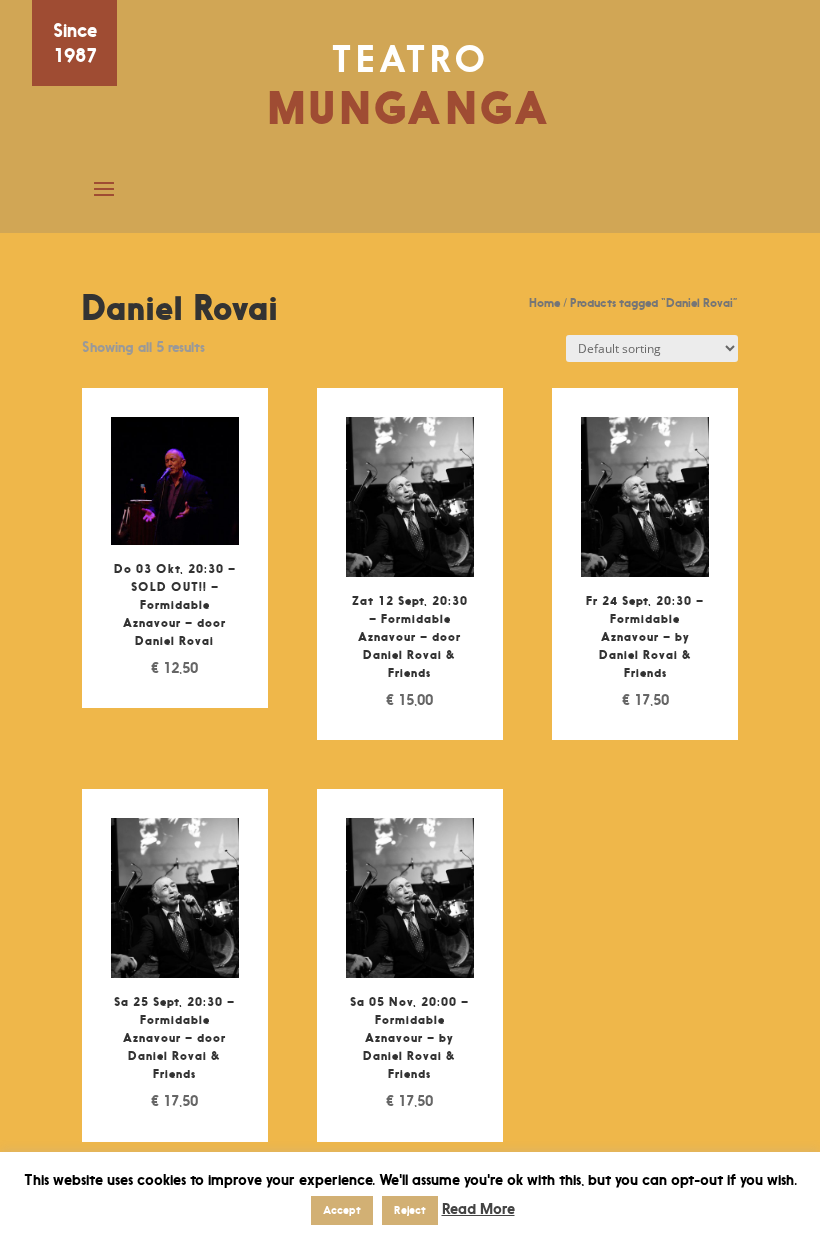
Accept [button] (342, 1210)
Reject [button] (410, 1210)
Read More (478, 1208)
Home (544, 302)
